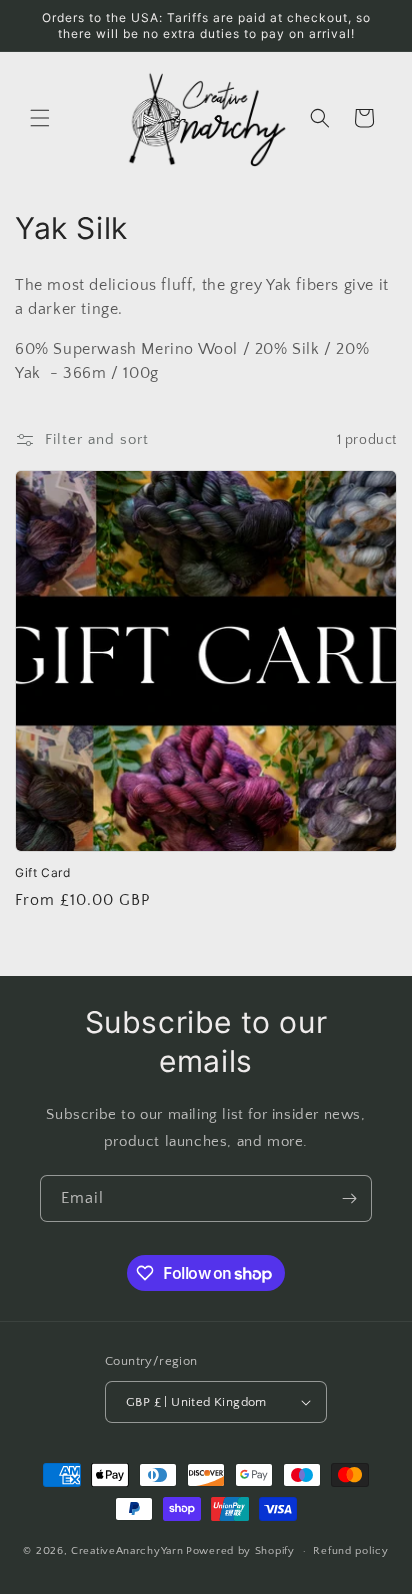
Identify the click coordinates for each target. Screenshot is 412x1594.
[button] (40, 118)
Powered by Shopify (240, 1551)
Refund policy (350, 1551)
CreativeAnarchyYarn (127, 1551)
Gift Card (42, 872)
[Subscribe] (349, 1198)
